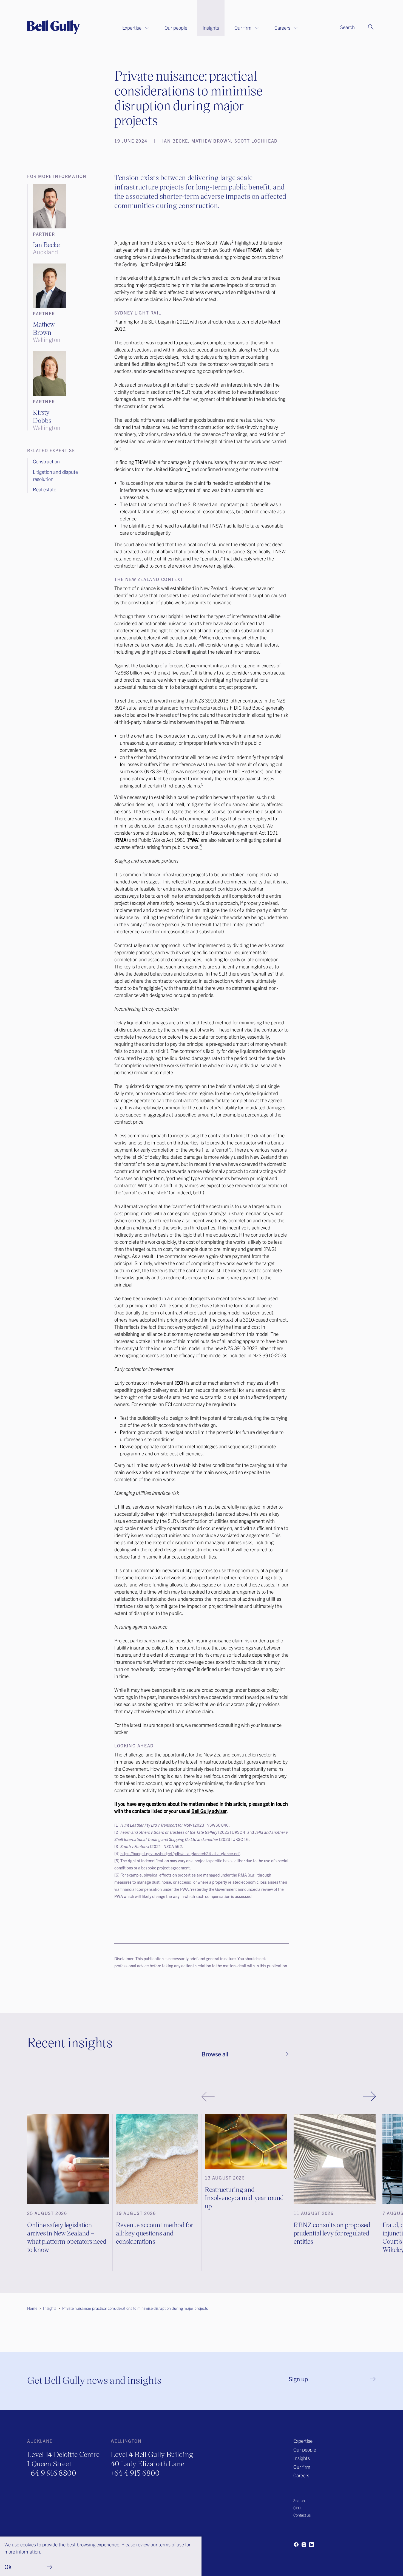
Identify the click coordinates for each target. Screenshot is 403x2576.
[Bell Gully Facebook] (296, 2544)
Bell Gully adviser (209, 1811)
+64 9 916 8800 (52, 2473)
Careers (282, 28)
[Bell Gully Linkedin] (311, 2544)
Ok (8, 2567)
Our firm (243, 28)
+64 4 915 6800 (135, 2473)
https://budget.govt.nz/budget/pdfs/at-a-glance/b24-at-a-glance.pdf (180, 1853)
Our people (176, 28)
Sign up (298, 2379)
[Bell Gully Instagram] (304, 2544)
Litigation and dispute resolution (55, 475)
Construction (46, 461)
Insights (211, 28)
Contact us (302, 2515)
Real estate (45, 489)
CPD (297, 2508)
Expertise (132, 28)
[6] (117, 1875)
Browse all (215, 2054)
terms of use (171, 2544)
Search (299, 2500)
